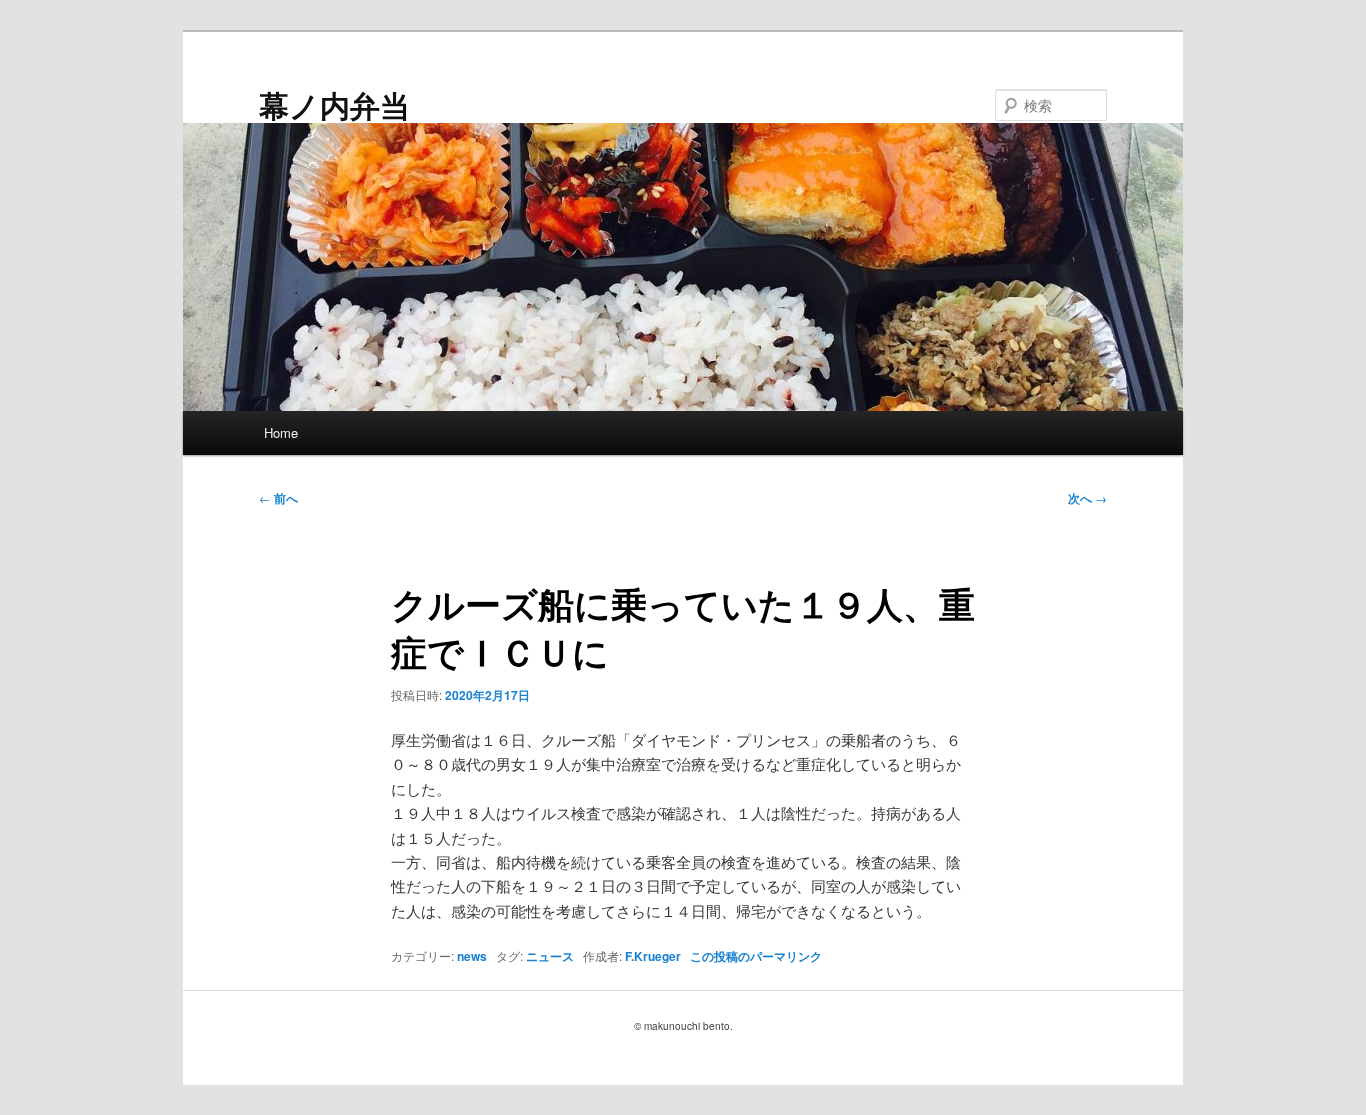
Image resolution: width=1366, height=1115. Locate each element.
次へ (1087, 498)
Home (281, 432)
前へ (278, 498)
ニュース (550, 956)
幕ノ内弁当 (334, 104)
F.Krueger (653, 956)
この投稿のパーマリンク (756, 956)
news (472, 956)
